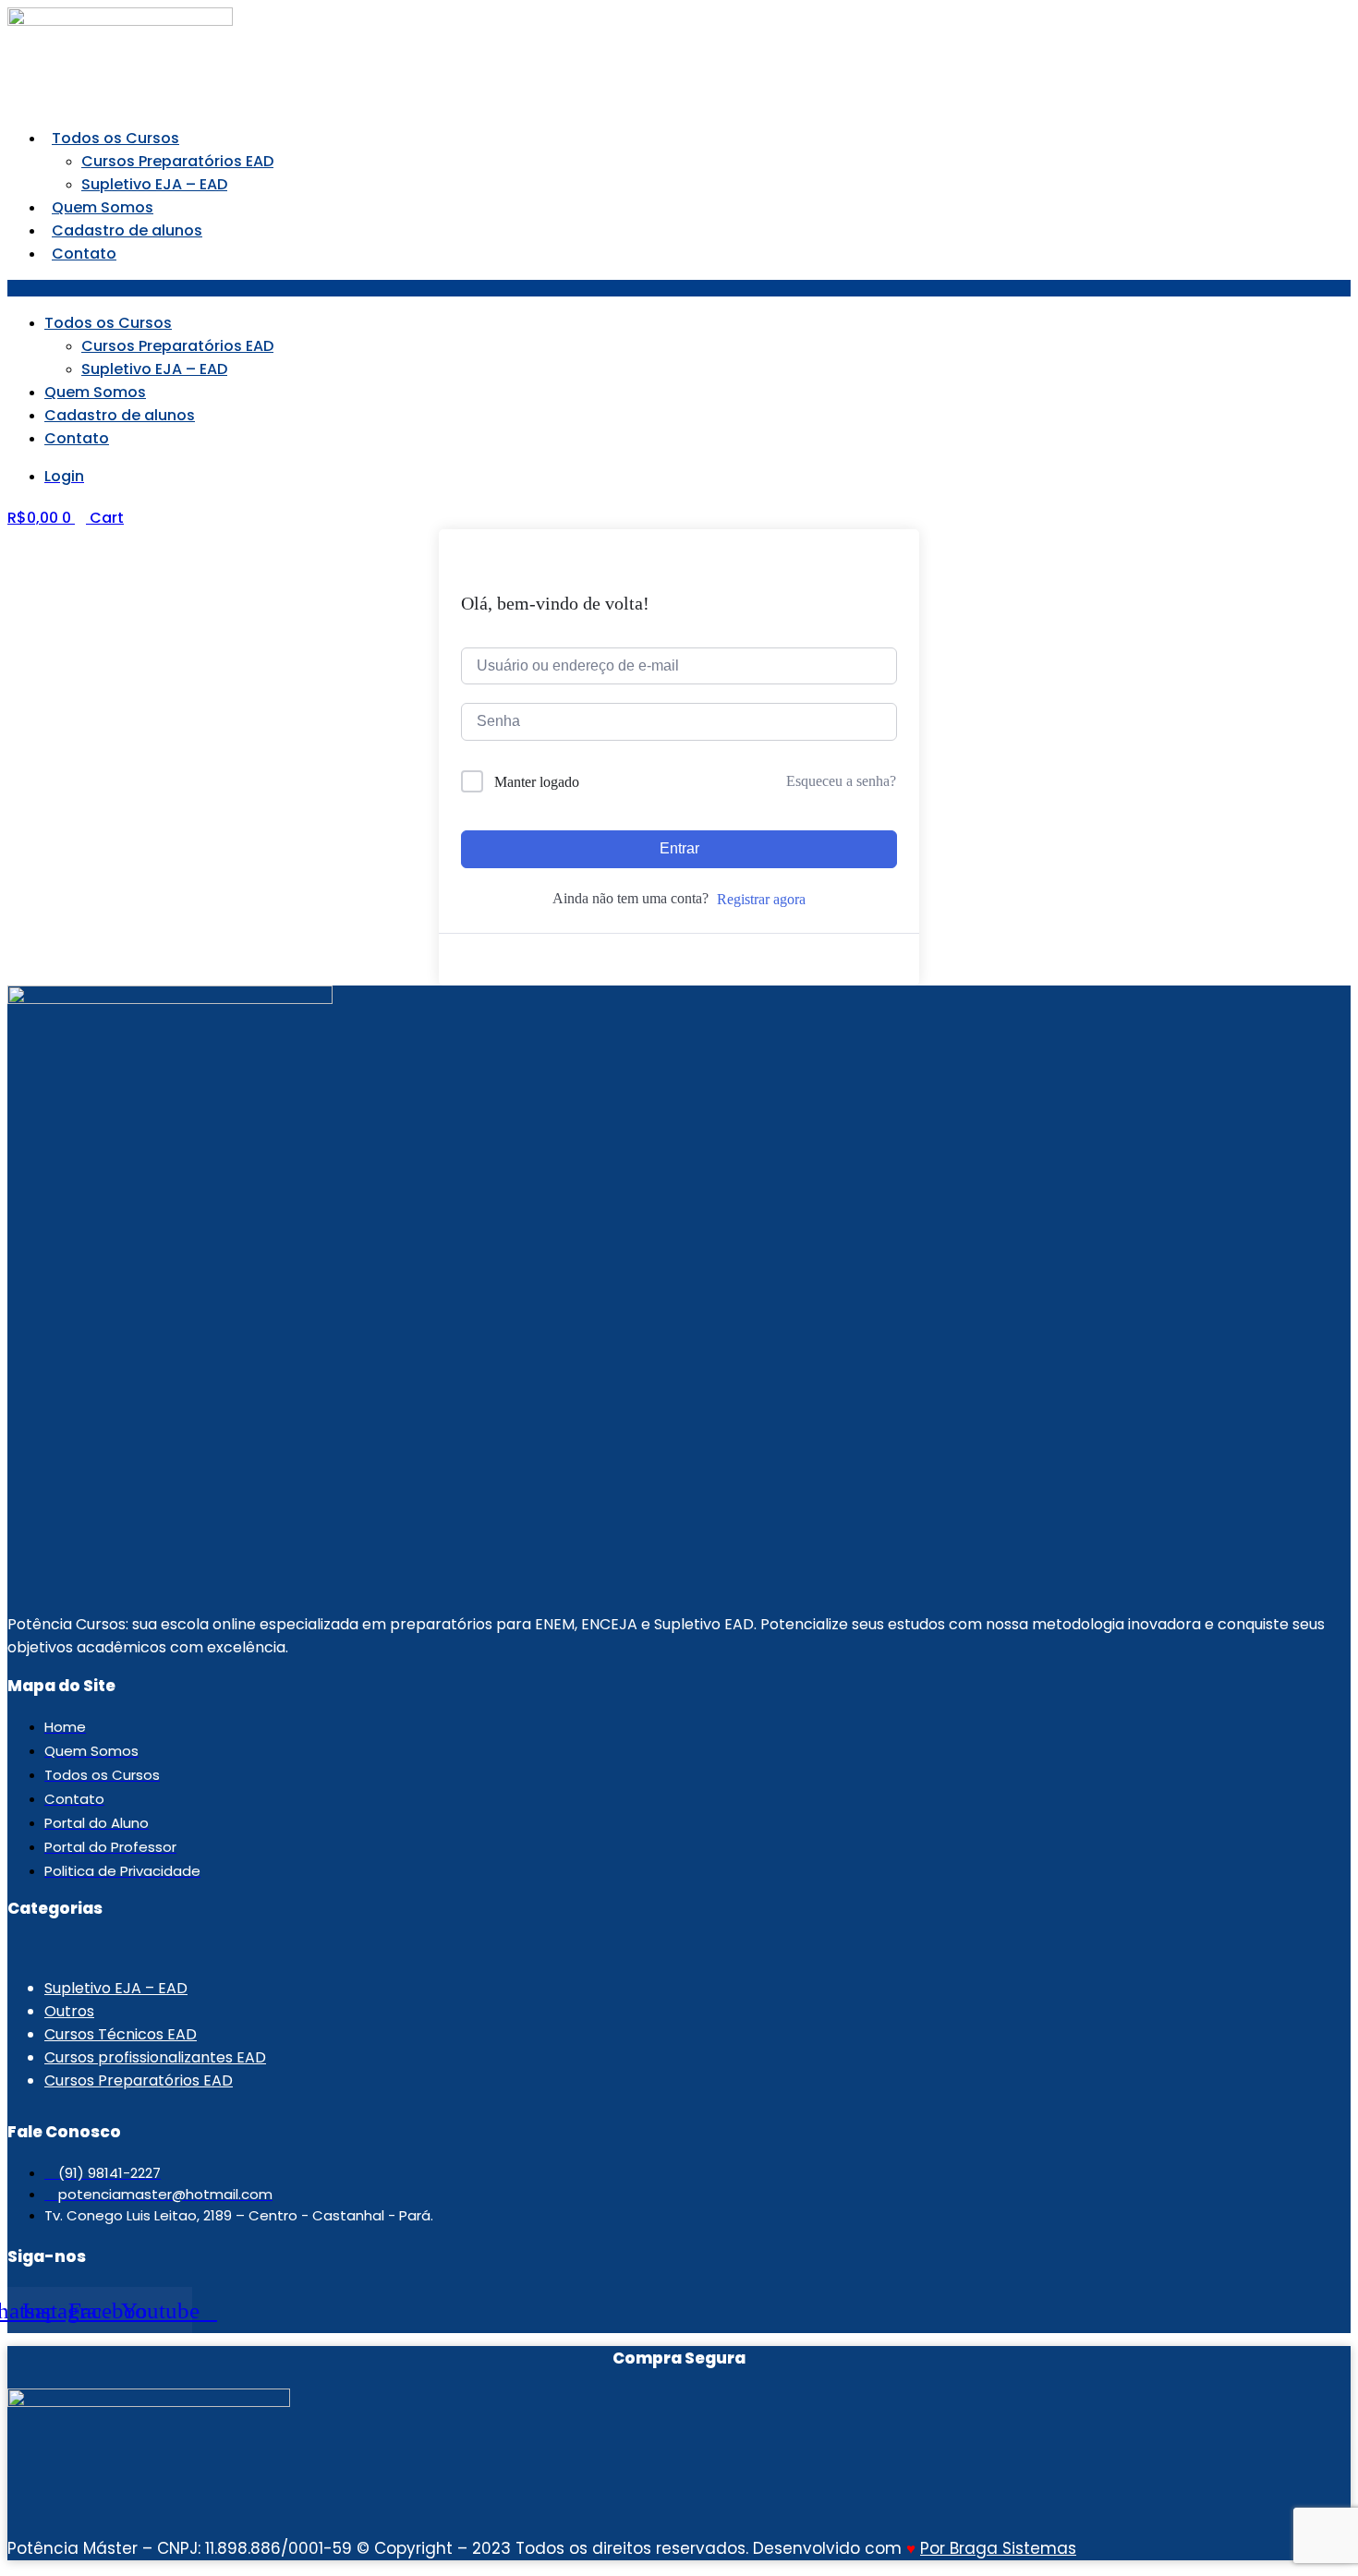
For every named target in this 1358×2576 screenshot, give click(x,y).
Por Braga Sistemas (998, 2548)
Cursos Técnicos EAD (121, 2034)
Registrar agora (761, 899)
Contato (84, 254)
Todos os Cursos (115, 138)
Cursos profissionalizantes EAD (155, 2057)
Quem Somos (103, 207)
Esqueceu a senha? (841, 781)
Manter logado (537, 782)
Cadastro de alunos (127, 230)
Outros (69, 2011)
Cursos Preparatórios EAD (177, 161)
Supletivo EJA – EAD (154, 184)
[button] (679, 288)
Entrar (679, 848)
